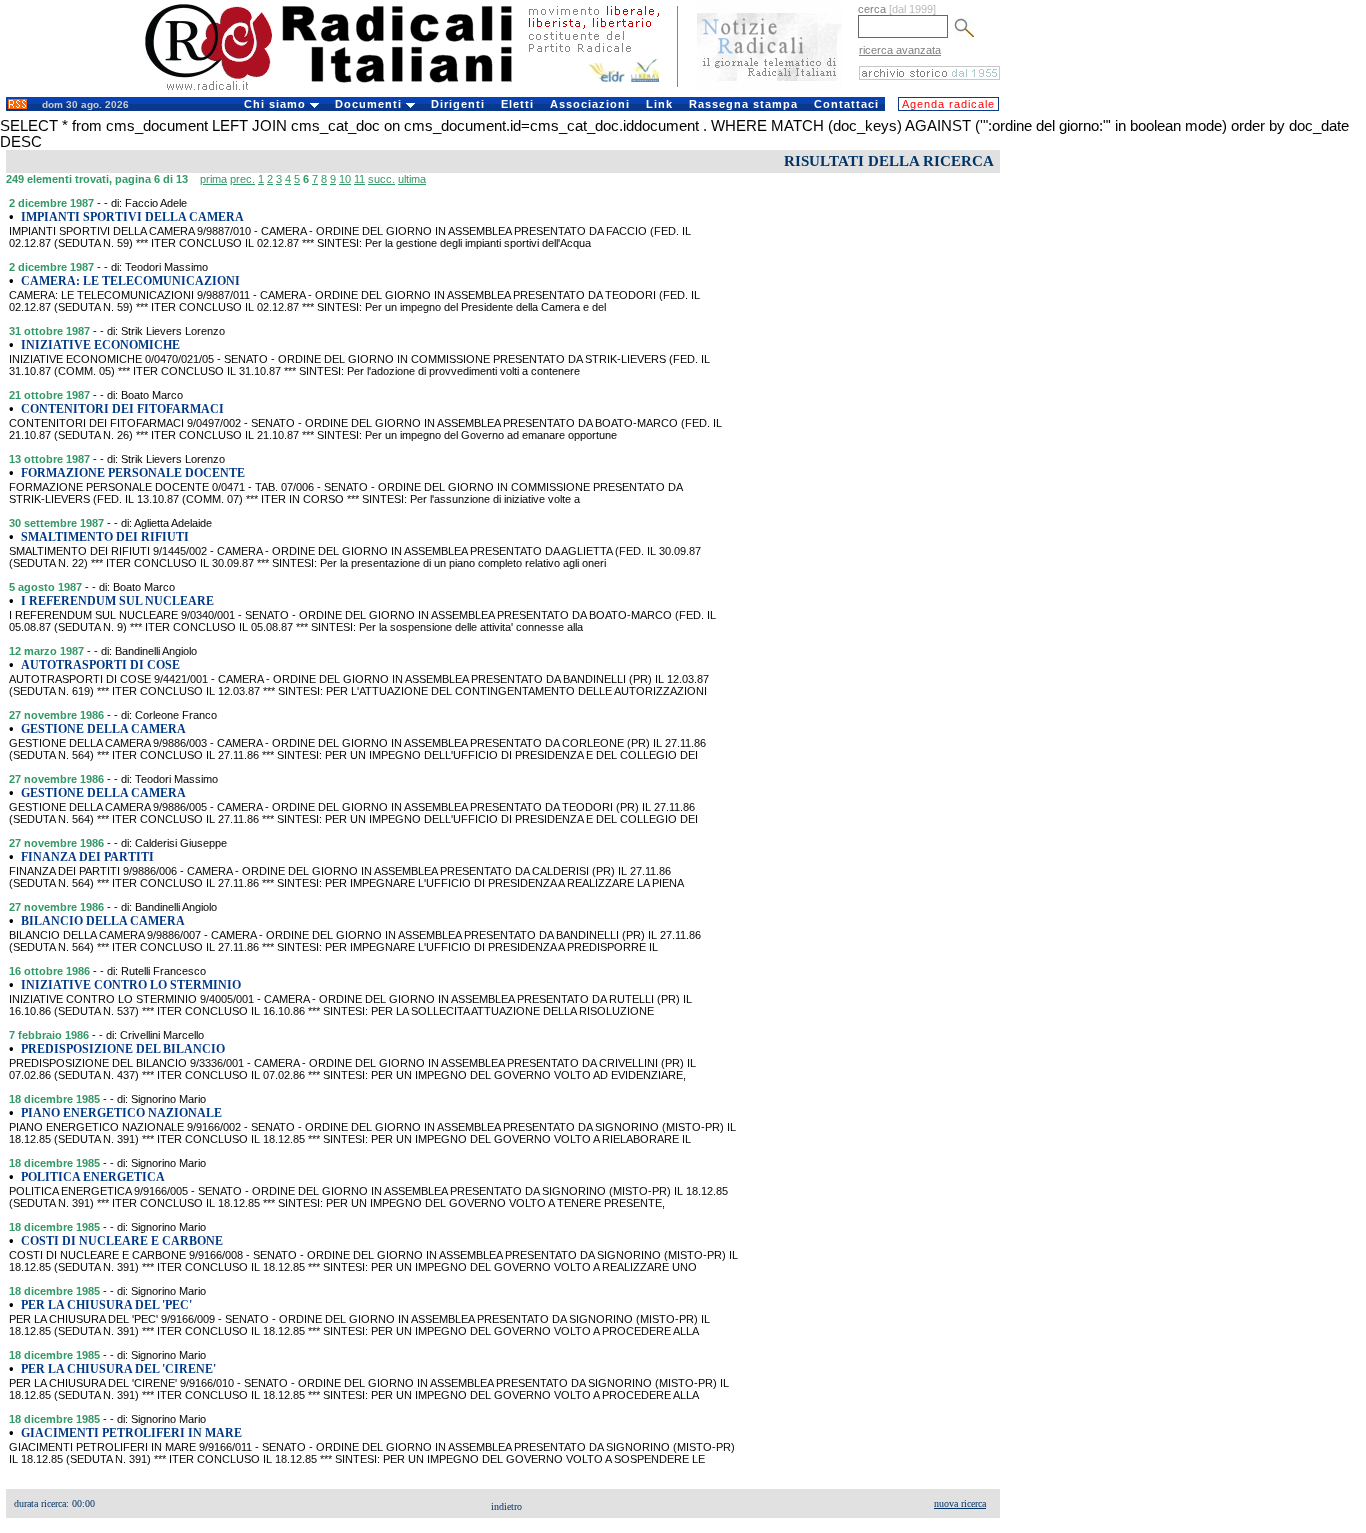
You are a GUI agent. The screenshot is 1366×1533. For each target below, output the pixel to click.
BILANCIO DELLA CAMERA (103, 921)
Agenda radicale (948, 104)
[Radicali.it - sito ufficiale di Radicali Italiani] (341, 90)
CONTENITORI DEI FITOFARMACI (122, 409)
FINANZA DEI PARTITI (87, 857)
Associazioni (590, 104)
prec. (242, 179)
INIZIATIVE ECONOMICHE (100, 345)
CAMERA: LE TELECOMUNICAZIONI (130, 281)
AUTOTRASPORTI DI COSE (100, 665)
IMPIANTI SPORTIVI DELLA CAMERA (132, 217)
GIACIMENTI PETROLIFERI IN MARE (131, 1433)
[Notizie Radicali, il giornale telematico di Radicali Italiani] (769, 88)
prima (213, 179)
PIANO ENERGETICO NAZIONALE (121, 1113)
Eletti (517, 104)
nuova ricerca (960, 1503)
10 (345, 179)
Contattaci (846, 104)
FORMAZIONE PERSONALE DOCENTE (133, 473)
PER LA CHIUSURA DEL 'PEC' (106, 1305)
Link (659, 104)
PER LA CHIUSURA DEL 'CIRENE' (118, 1369)
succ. (381, 179)
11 (359, 179)
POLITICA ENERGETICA (93, 1177)
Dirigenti (458, 104)
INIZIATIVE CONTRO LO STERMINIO (131, 985)
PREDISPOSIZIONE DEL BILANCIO (123, 1049)
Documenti (370, 104)
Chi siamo (277, 104)
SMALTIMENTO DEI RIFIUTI (105, 537)
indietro (506, 1506)
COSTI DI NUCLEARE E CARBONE (122, 1241)
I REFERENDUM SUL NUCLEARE (117, 601)
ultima (412, 179)
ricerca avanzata (900, 50)
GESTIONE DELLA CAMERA (103, 729)
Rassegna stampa (743, 104)
